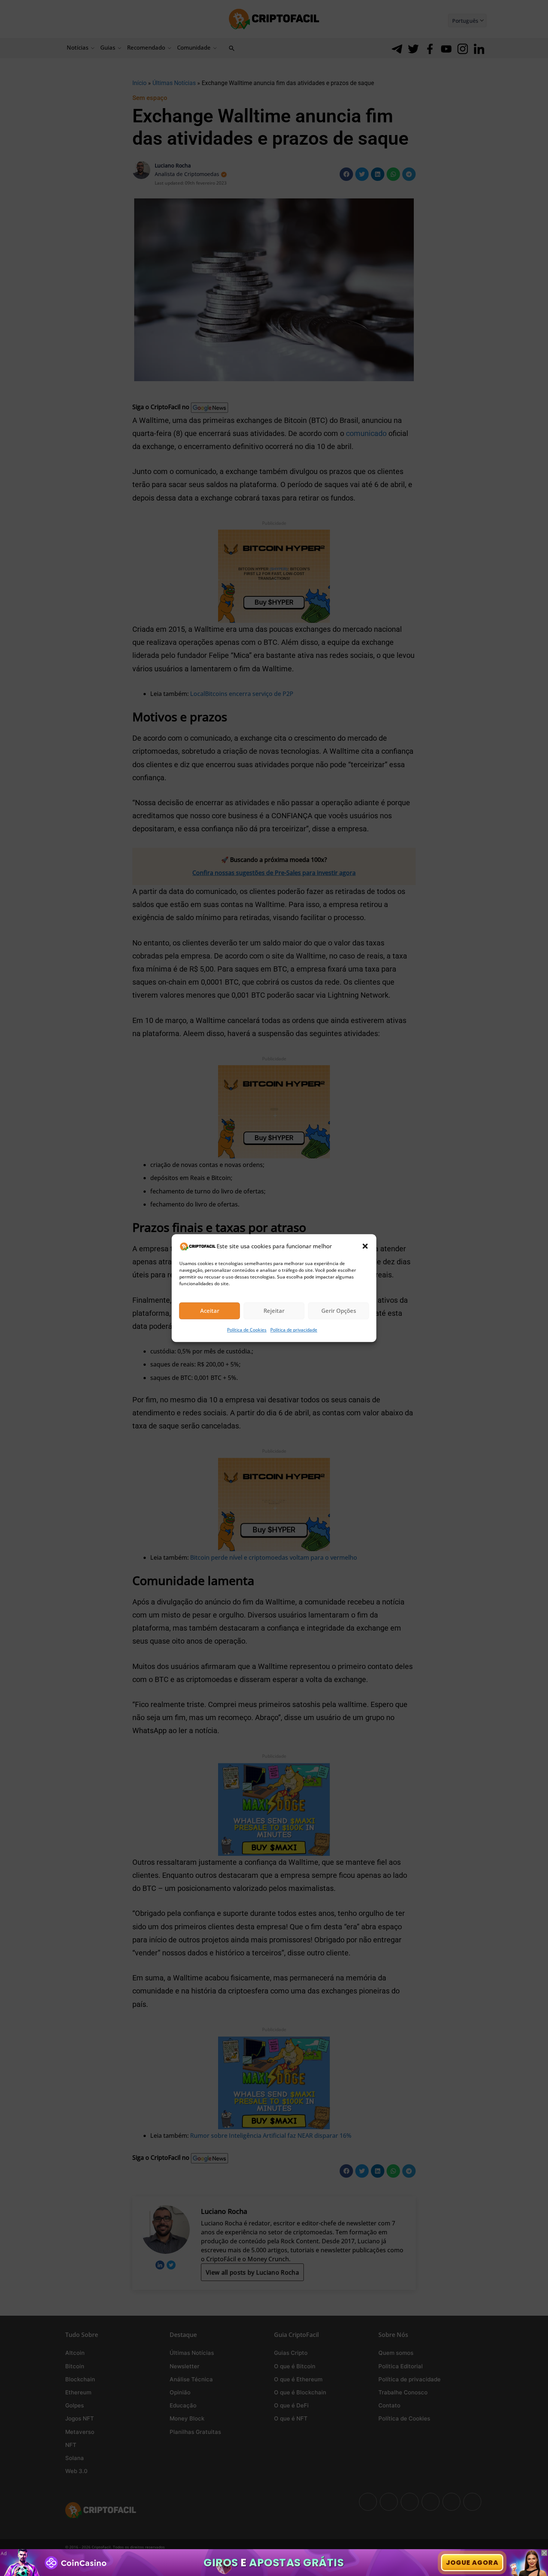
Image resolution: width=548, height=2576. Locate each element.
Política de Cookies (247, 1330)
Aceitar (210, 1311)
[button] (365, 1246)
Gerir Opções (339, 1311)
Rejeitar (274, 1311)
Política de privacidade (294, 1330)
